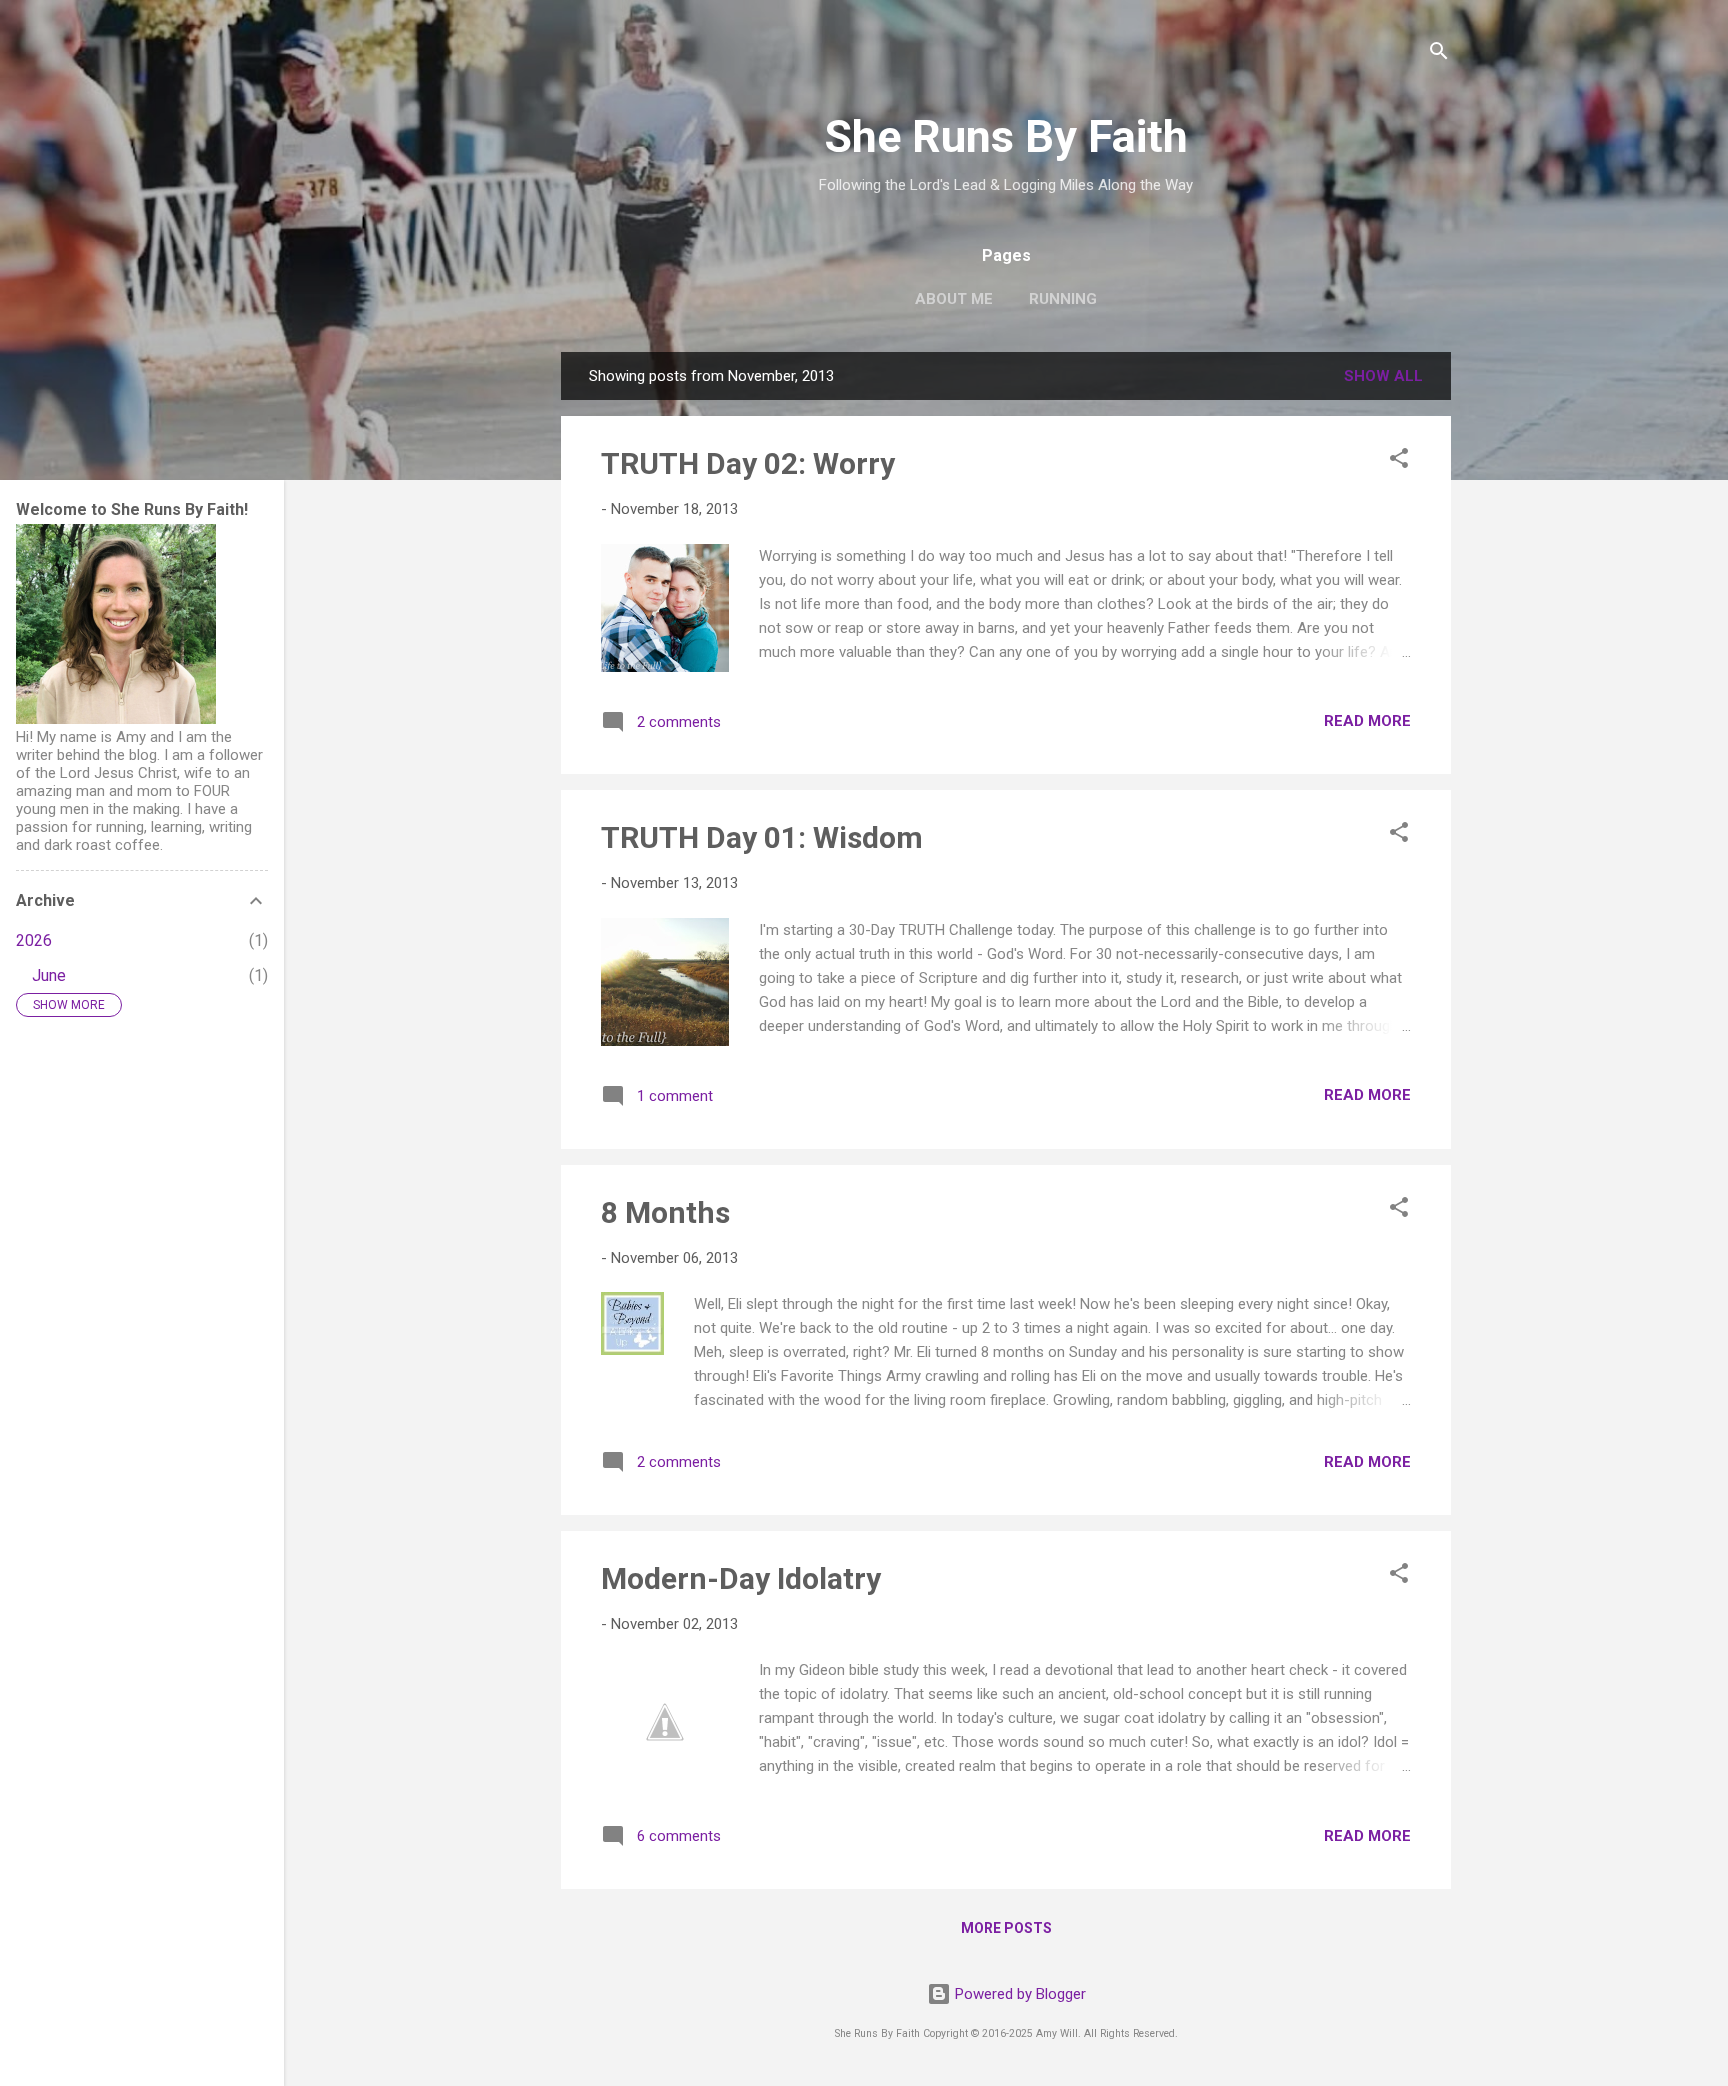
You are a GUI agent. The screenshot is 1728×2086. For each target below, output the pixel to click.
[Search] (1439, 54)
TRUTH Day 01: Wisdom (762, 837)
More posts (1006, 1928)
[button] (1399, 461)
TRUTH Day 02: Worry (748, 463)
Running (1063, 299)
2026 (34, 940)
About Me (954, 299)
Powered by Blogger (1018, 1994)
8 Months (665, 1212)
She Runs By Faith (1006, 136)
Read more (1367, 721)
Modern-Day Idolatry (741, 1578)
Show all (1383, 376)
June (49, 975)
